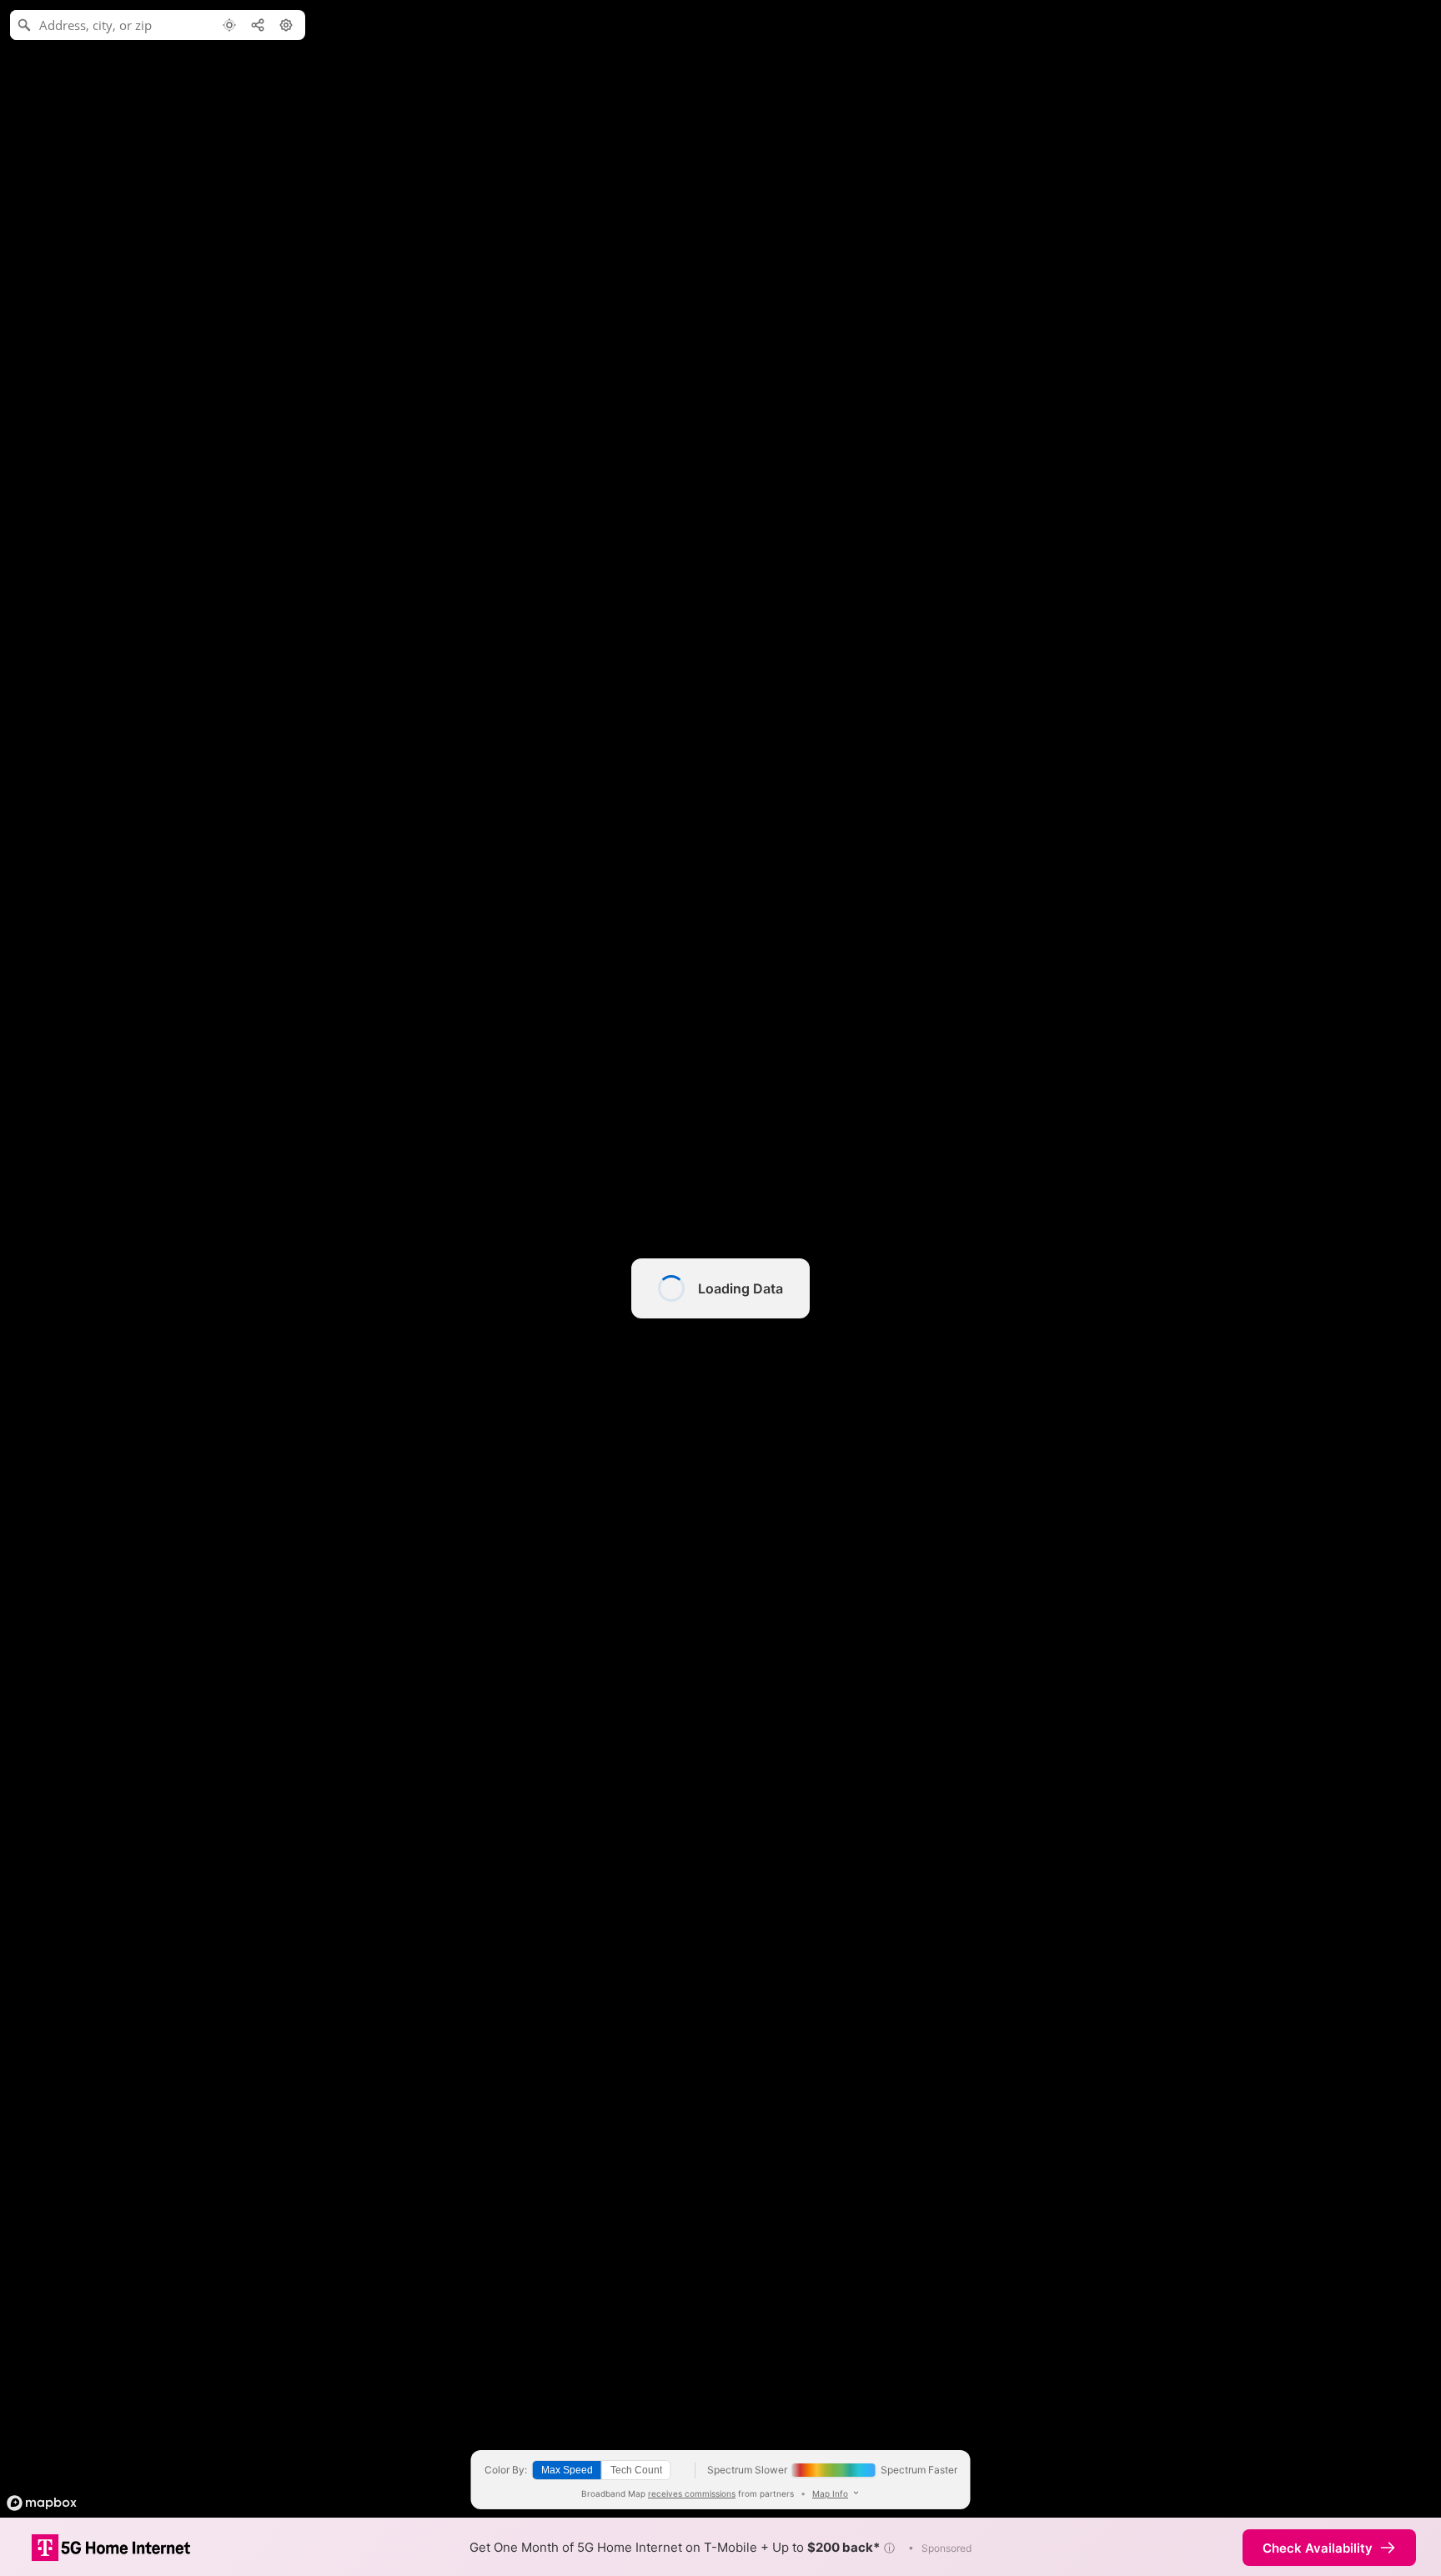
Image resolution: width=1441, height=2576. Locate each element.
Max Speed (567, 2470)
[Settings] (286, 25)
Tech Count (636, 2470)
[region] (720, 1288)
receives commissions (692, 2493)
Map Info (830, 2493)
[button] (889, 2548)
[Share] (258, 25)
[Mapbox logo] (42, 2503)
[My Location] (229, 25)
